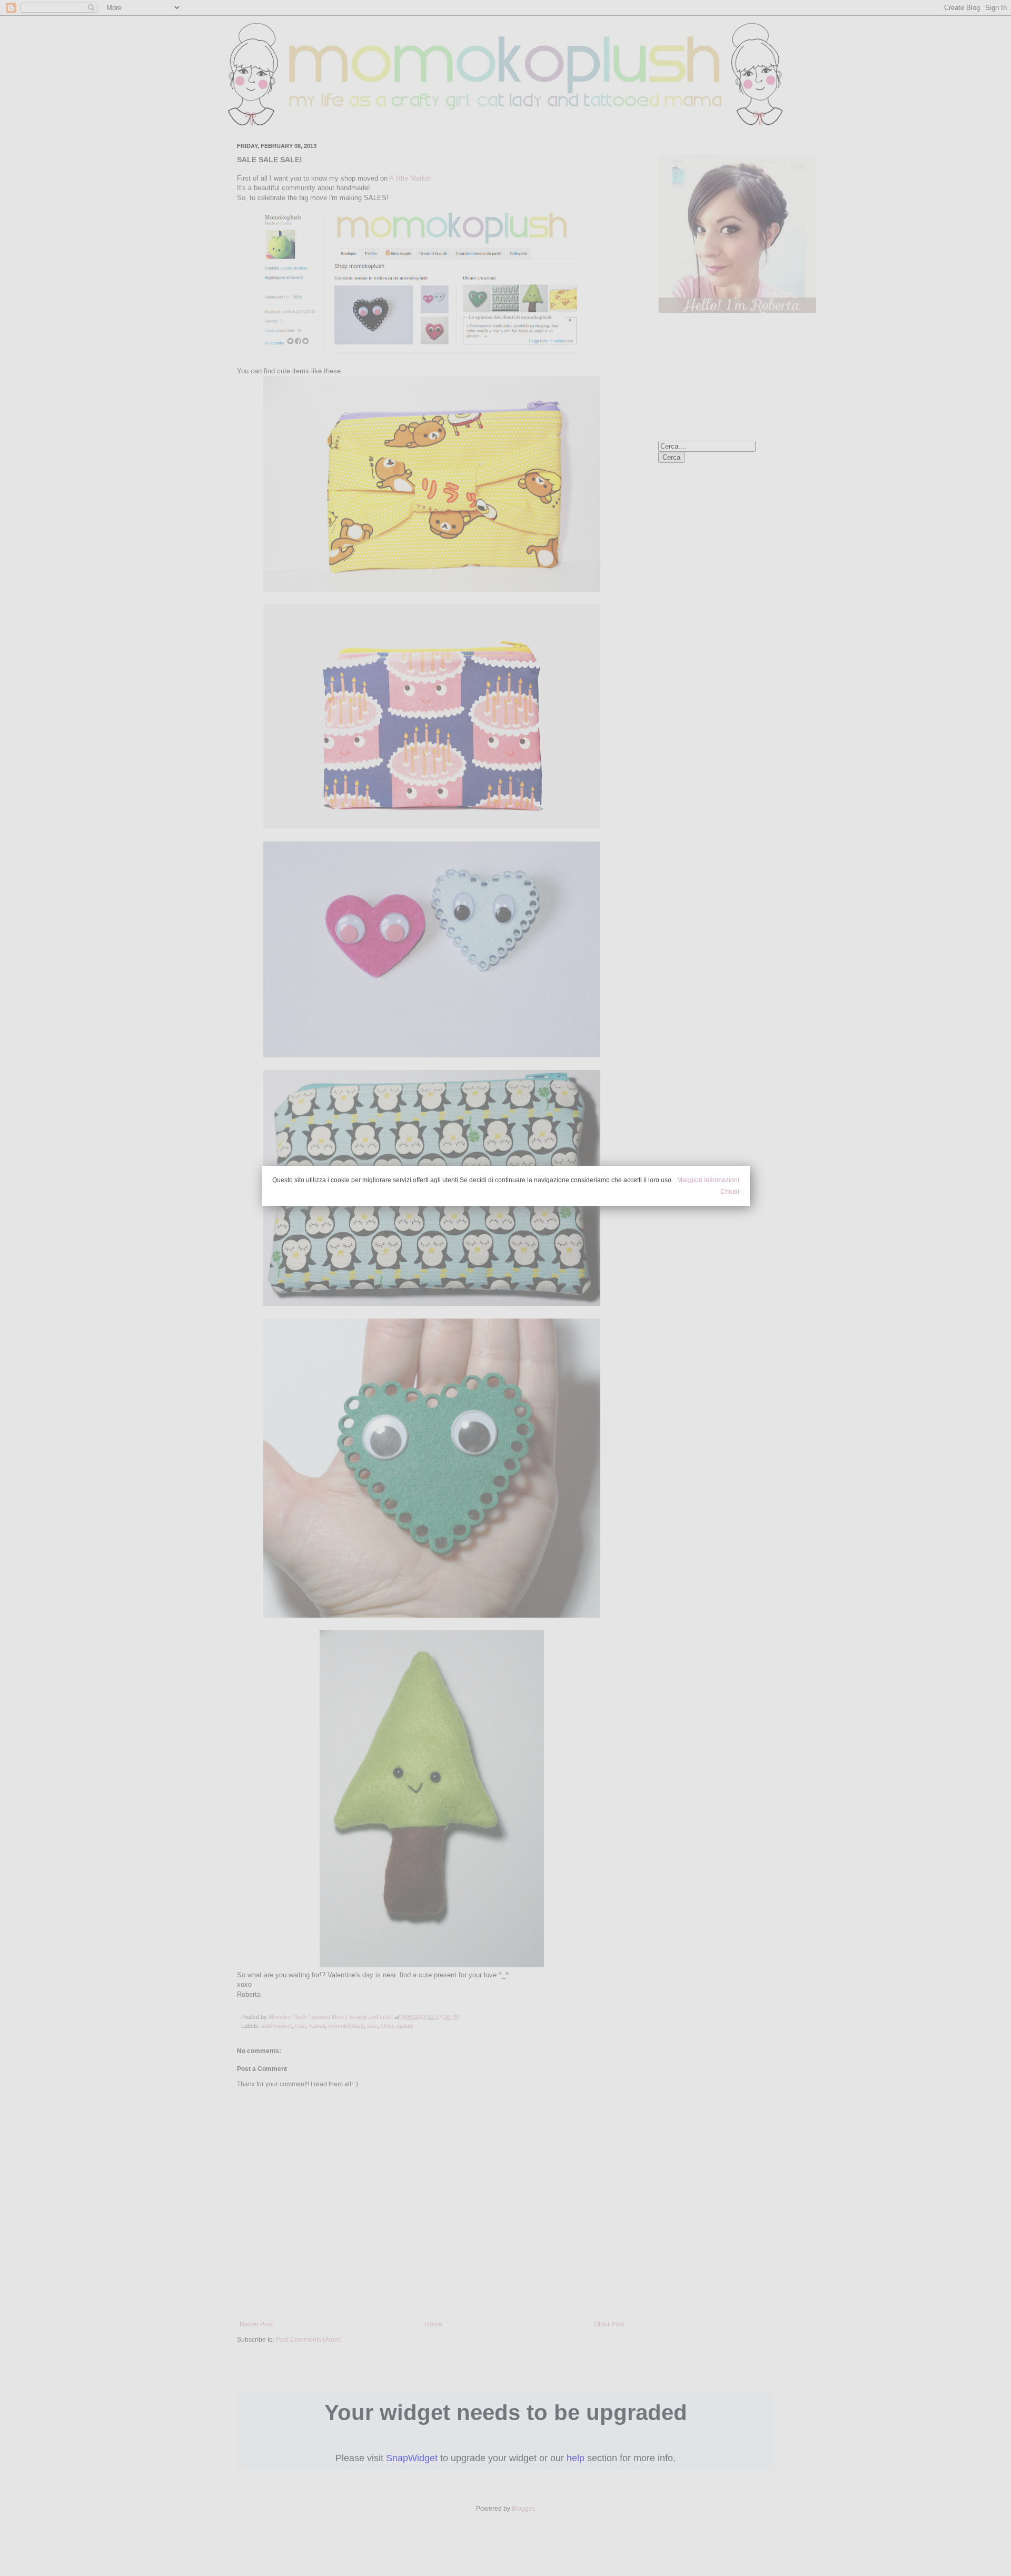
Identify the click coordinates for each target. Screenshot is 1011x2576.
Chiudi (730, 1192)
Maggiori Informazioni (708, 1180)
